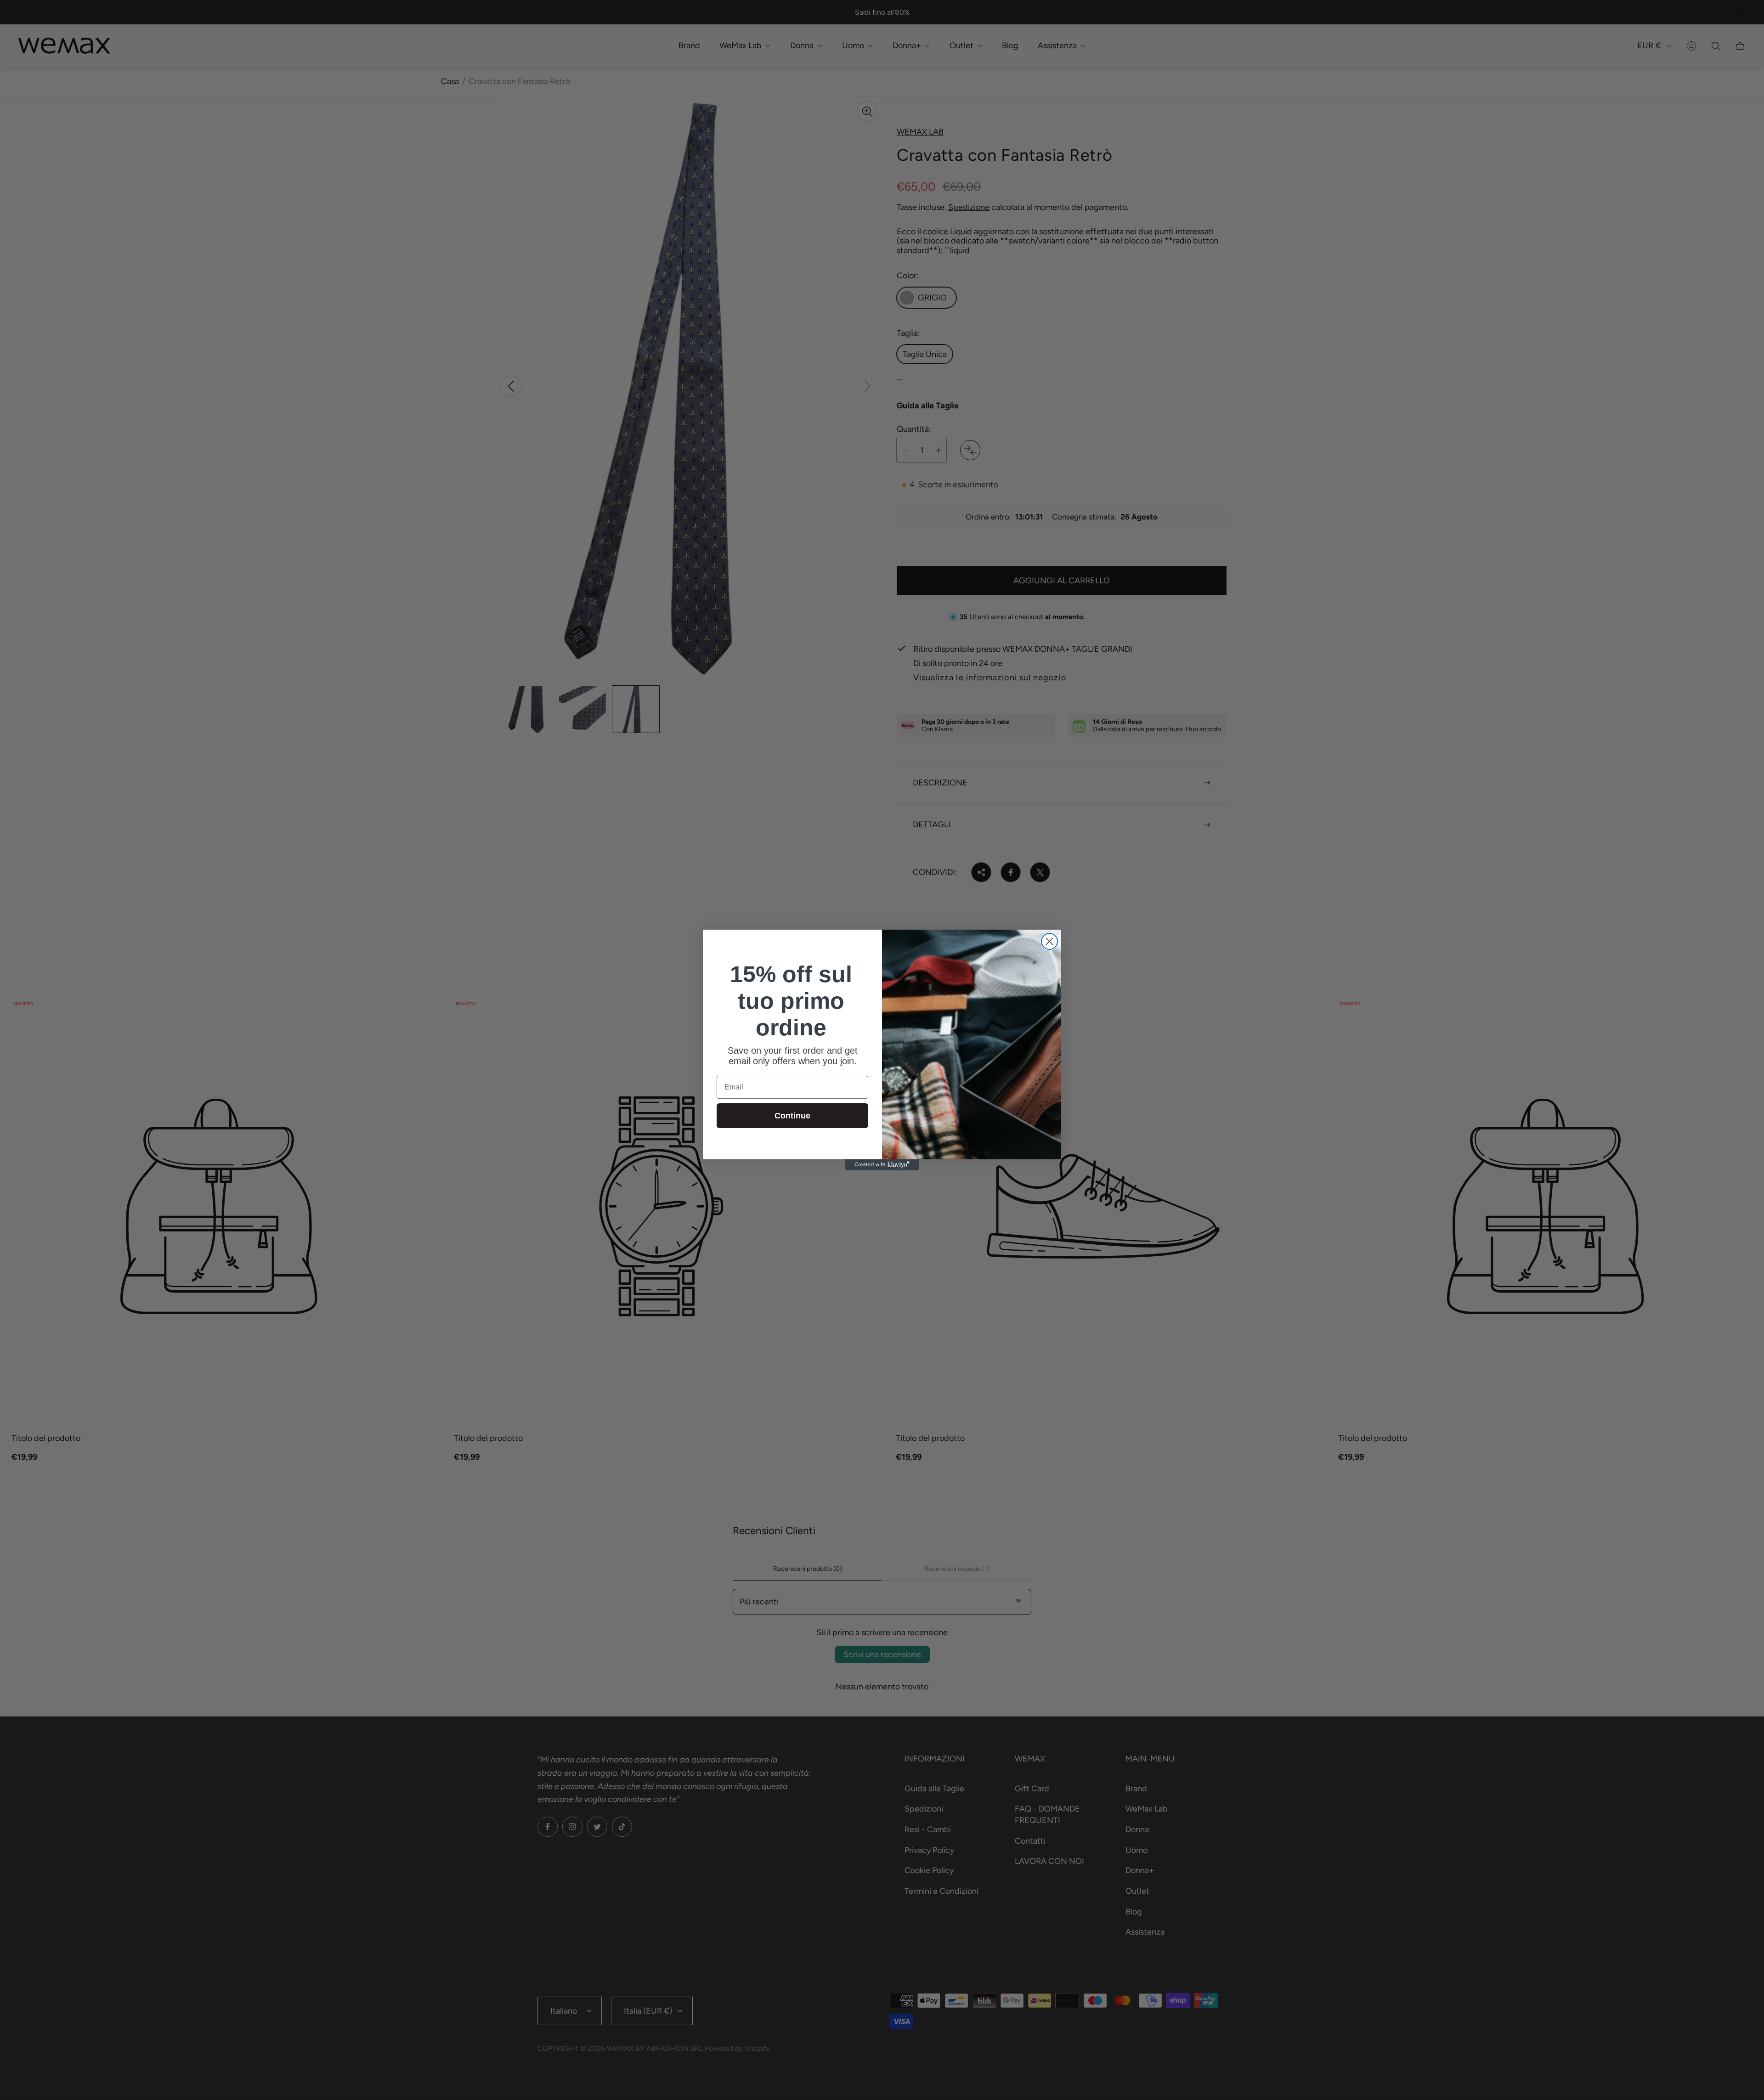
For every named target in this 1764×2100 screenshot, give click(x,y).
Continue (792, 1116)
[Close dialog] (1049, 941)
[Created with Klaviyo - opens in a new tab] (882, 1165)
